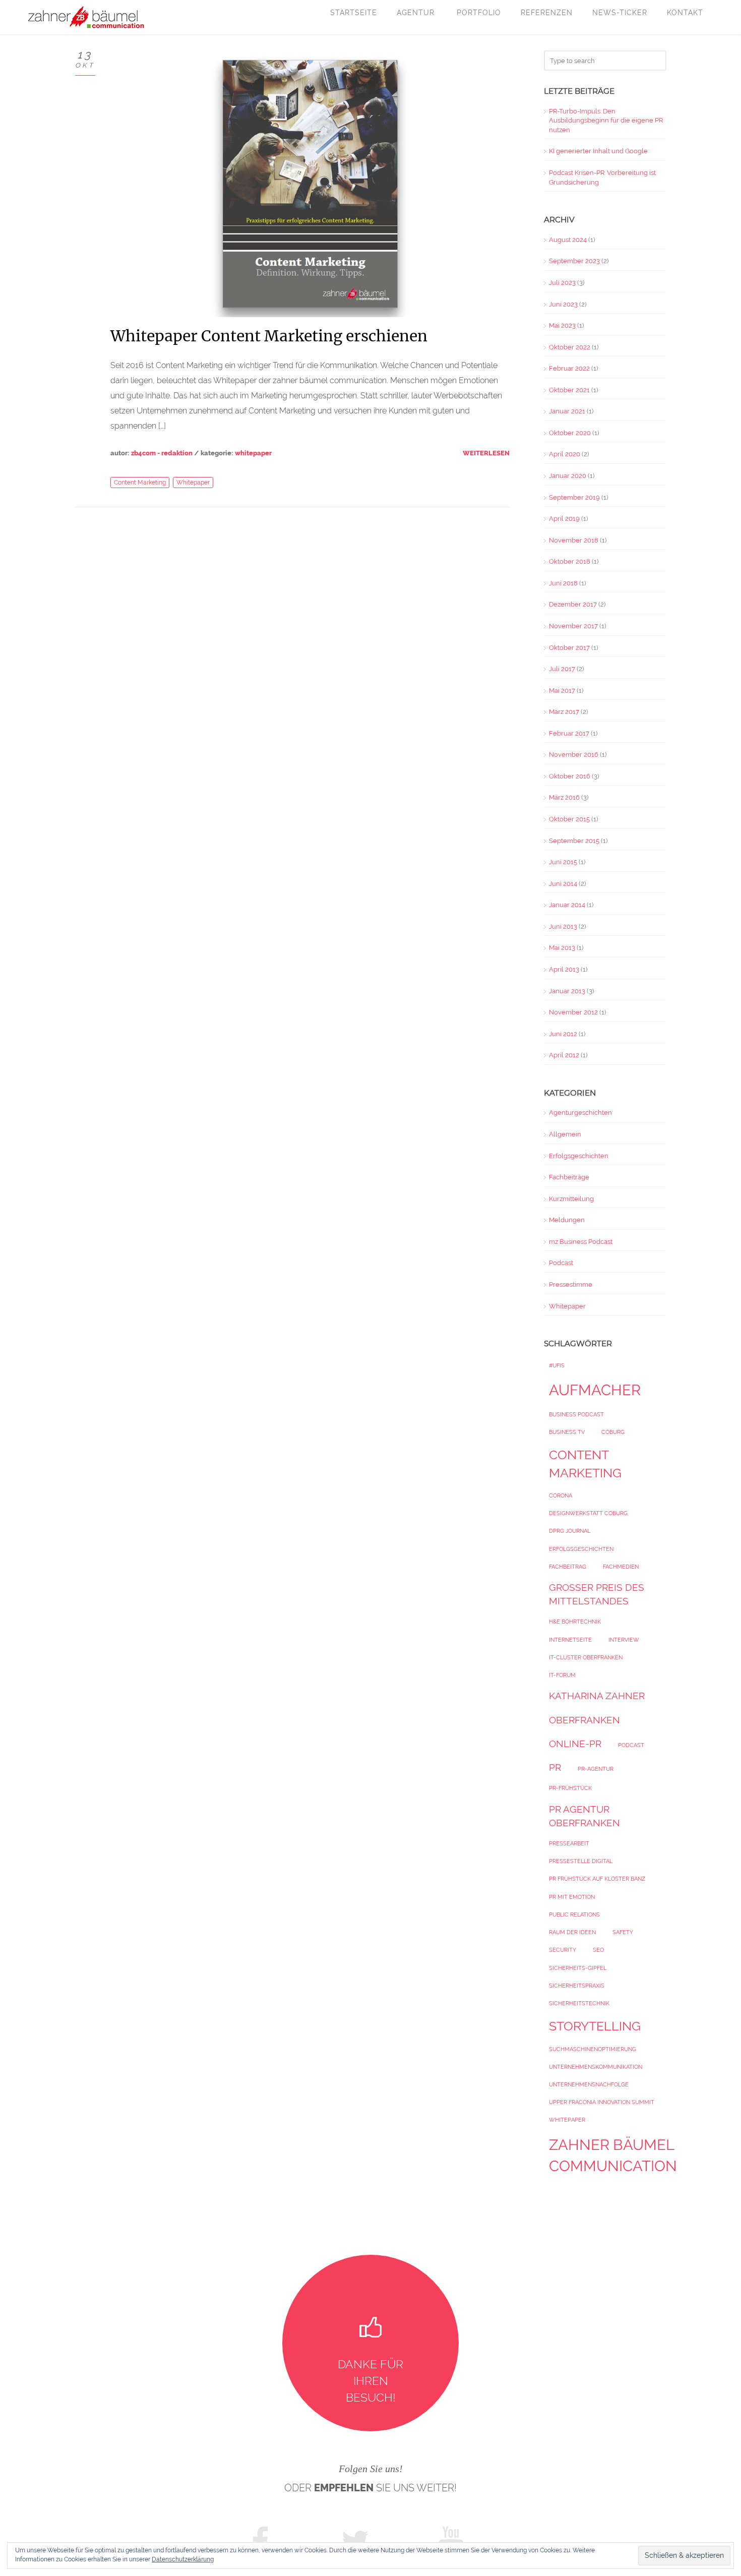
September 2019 (574, 497)
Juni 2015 (563, 862)
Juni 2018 (563, 583)
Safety (623, 1932)
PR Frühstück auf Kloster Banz (597, 1879)
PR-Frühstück (570, 1788)
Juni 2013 (563, 926)
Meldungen (567, 1220)
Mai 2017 (562, 691)
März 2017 (564, 712)
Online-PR (575, 1744)
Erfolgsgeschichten (579, 1156)
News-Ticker (620, 13)
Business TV (567, 1432)
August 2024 (568, 240)
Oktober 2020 (570, 433)
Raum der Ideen (572, 1932)
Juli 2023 (562, 283)
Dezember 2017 (573, 604)
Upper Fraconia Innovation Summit (602, 2102)
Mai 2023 (562, 325)
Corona (561, 1495)
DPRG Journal (570, 1531)
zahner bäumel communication (613, 2155)
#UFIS (557, 1365)
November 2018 (574, 540)
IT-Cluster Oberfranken (586, 1657)
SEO (598, 1950)
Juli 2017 (562, 669)
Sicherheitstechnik (579, 2003)
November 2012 (573, 1012)
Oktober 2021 (569, 390)
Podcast (561, 1263)
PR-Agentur (596, 1769)
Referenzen (547, 13)
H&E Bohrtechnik (575, 1622)
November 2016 (574, 755)
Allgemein (565, 1134)
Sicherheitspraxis (577, 1986)
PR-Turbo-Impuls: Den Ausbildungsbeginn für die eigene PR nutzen (606, 121)
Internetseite (570, 1640)
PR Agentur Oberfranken (584, 1816)
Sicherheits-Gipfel (578, 1968)
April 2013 (564, 969)
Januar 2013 (567, 991)
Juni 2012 (563, 1034)
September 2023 (574, 261)
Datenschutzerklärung (183, 2559)
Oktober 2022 (570, 347)
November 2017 (573, 626)
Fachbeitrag (568, 1567)
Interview (624, 1640)
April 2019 (564, 519)
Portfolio (479, 13)
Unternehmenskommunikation (596, 2067)
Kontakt (685, 13)
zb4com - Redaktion (162, 453)
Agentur (417, 13)
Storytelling (595, 2026)
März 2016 (564, 797)
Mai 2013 (562, 948)
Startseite (354, 13)
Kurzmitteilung (571, 1199)
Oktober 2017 (569, 648)
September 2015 (574, 841)
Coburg (613, 1432)
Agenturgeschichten (580, 1113)
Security (563, 1950)
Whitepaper (253, 453)
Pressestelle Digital (581, 1861)
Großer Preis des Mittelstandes (597, 1594)
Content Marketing (140, 483)
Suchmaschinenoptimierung (593, 2049)
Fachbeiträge (569, 1177)
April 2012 (564, 1055)
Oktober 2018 (570, 561)
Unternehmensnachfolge (589, 2084)
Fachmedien (621, 1567)
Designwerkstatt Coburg (588, 1513)
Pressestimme (571, 1284)
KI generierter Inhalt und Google (598, 151)
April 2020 (565, 454)
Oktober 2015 (569, 819)
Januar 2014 (567, 905)
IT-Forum (562, 1675)
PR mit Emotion (572, 1897)
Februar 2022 (569, 368)
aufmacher (595, 1390)
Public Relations (574, 1914)
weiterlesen (486, 453)
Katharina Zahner (597, 1696)
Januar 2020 (568, 476)
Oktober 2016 (570, 776)
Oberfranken (584, 1720)
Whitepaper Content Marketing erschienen (269, 336)
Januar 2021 (567, 411)
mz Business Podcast (581, 1242)
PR (555, 1767)
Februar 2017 (569, 733)
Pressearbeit (569, 1843)
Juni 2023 (563, 304)
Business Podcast (576, 1414)
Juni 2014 (563, 884)
